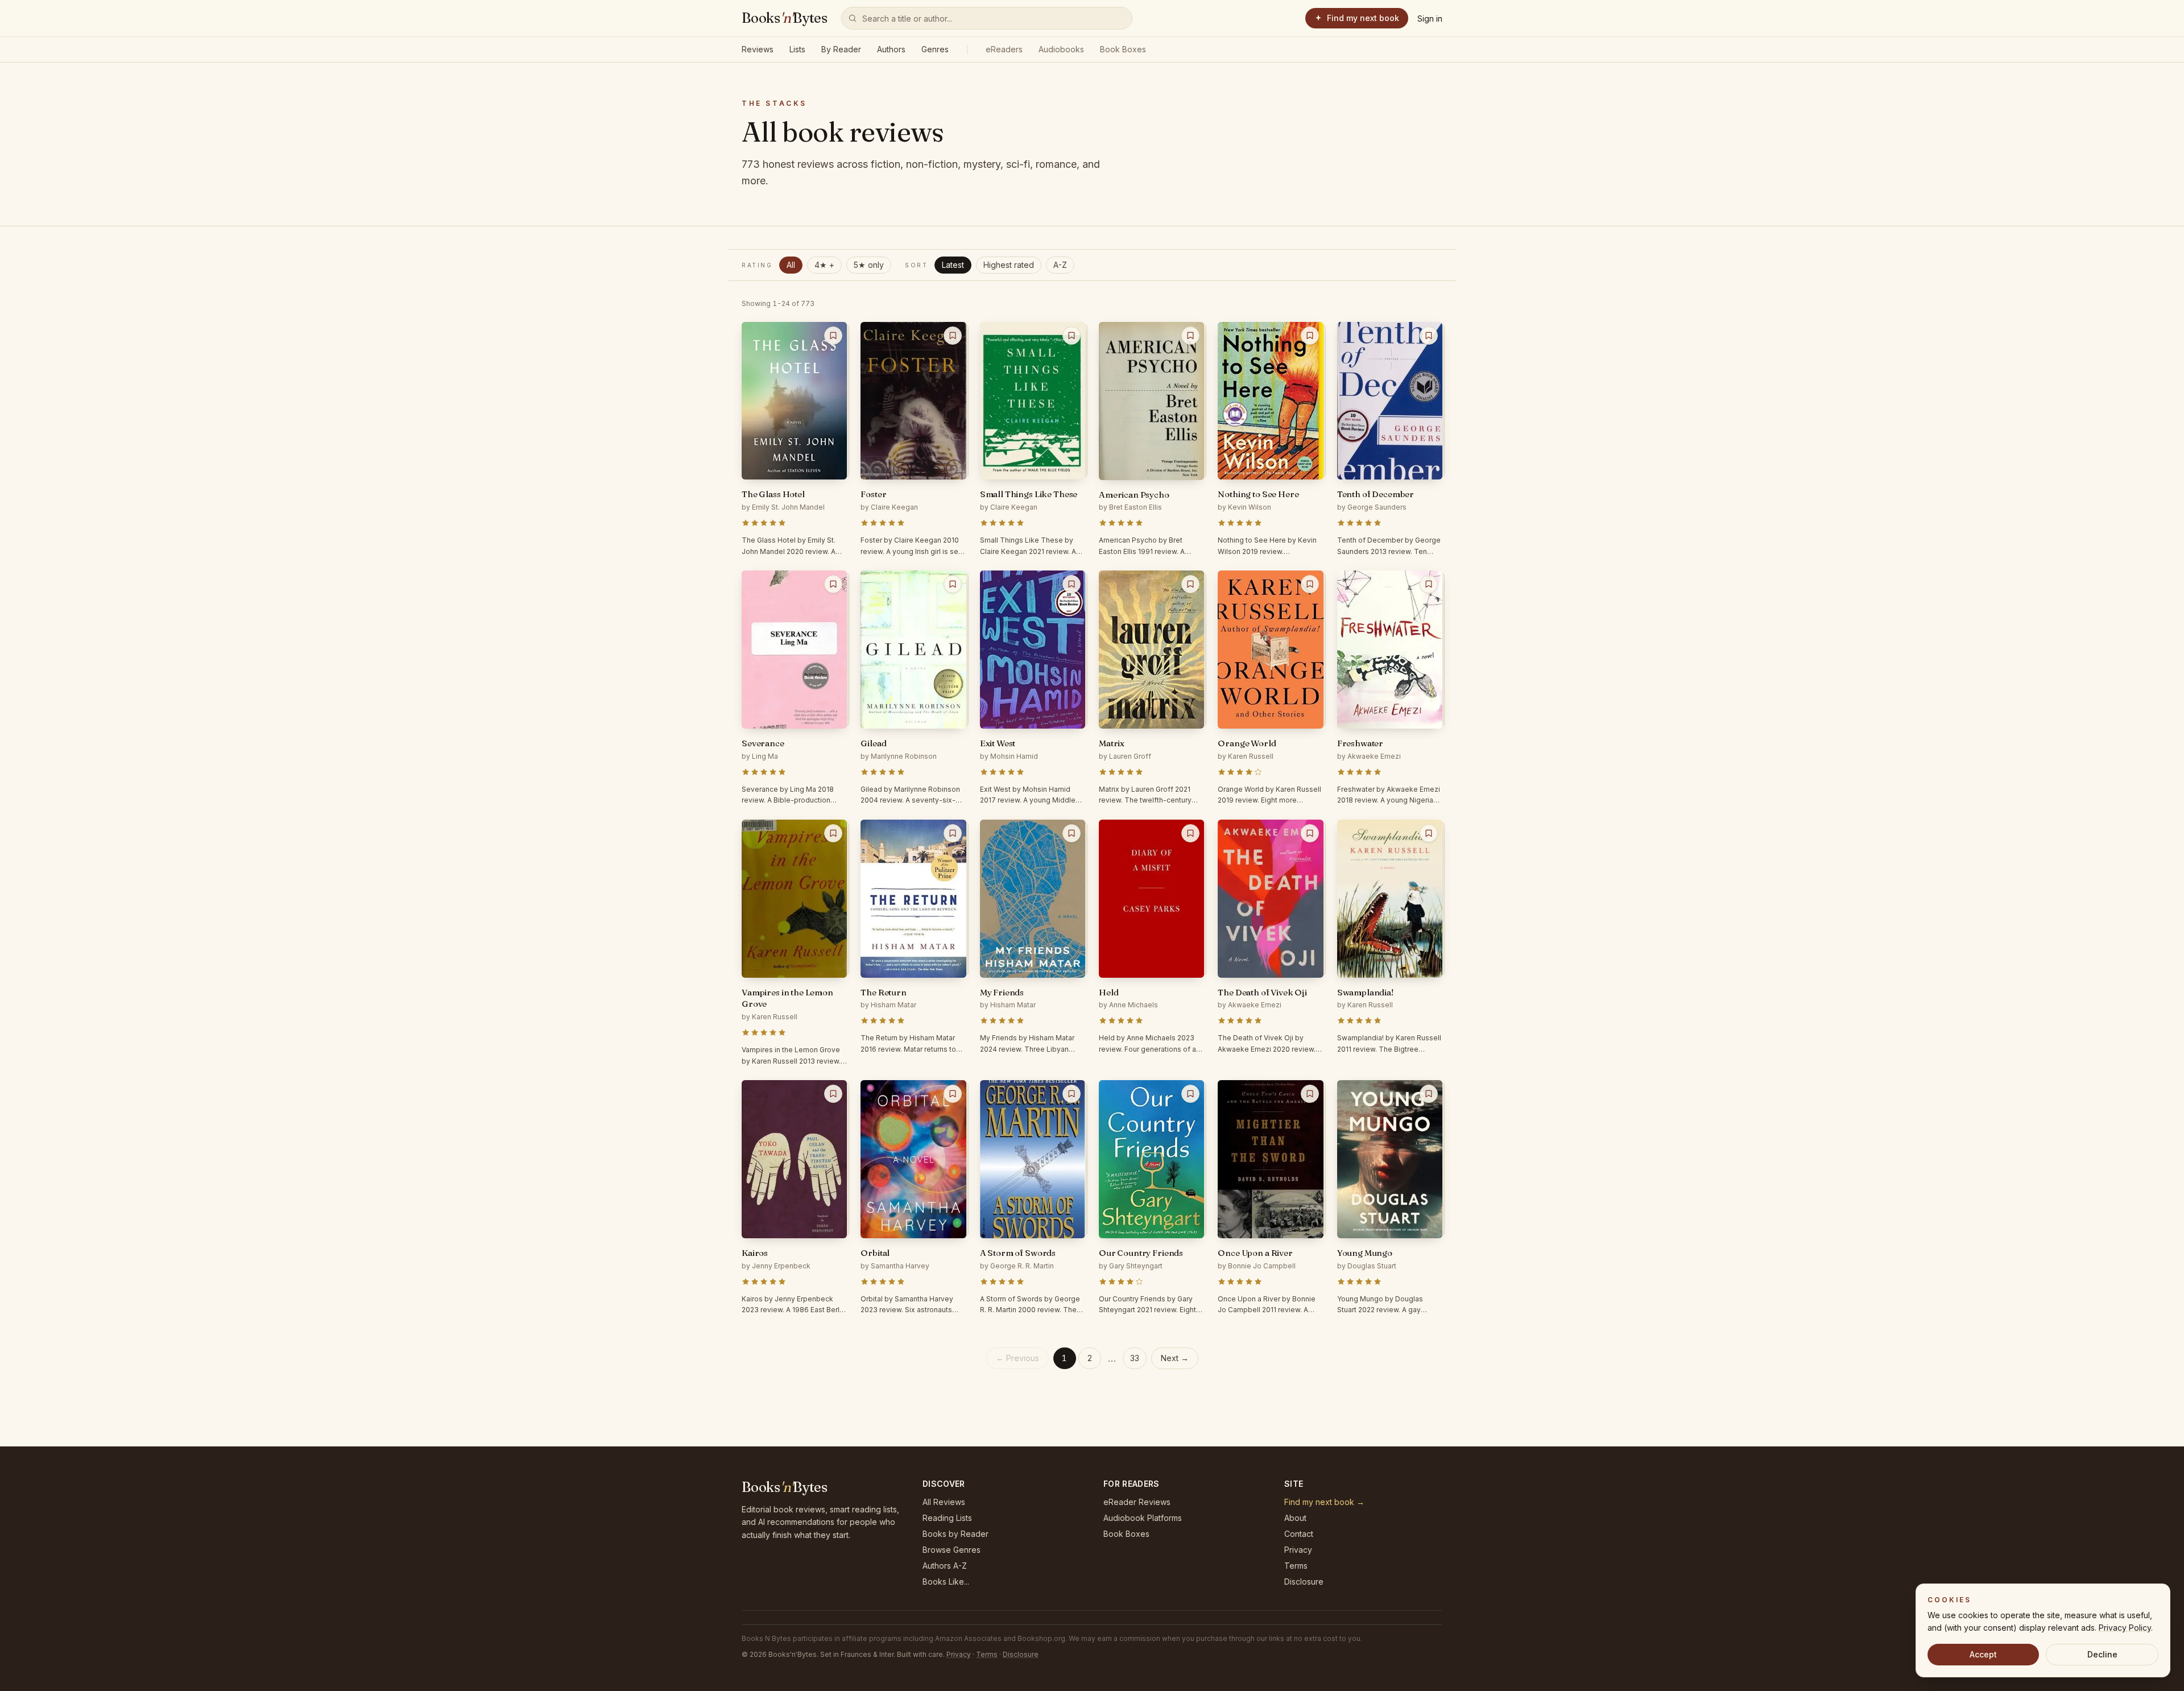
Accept (1983, 1654)
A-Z (1060, 265)
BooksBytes (785, 18)
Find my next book (1363, 18)
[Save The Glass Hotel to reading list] (833, 336)
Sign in (1430, 18)
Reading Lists (947, 1518)
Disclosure (1304, 1582)
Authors (891, 49)
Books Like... (946, 1582)
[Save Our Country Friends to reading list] (1190, 1094)
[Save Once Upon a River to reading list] (1310, 1094)
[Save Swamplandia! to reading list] (1429, 833)
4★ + (824, 265)
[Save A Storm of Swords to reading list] (1072, 1094)
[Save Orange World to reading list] (1310, 584)
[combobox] (987, 18)
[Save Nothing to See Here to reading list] (1310, 336)
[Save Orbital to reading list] (953, 1094)
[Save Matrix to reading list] (1190, 584)
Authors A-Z (945, 1566)
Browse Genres (952, 1550)
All (791, 265)
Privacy (1298, 1550)
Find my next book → (1324, 1502)
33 (1135, 1358)
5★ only (869, 265)
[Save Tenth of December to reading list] (1429, 336)
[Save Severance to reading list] (833, 584)
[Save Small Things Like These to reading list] (1072, 336)
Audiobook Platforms (1143, 1518)
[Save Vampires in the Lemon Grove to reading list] (833, 833)
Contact (1299, 1534)
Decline (2102, 1654)
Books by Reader (955, 1534)
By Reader (841, 49)
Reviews (758, 49)
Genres (935, 49)
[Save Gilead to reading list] (953, 584)
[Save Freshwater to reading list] (1429, 584)
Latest (953, 265)
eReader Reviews (1137, 1502)
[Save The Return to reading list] (953, 833)
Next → (1175, 1358)
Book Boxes (1123, 49)
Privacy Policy (2125, 1628)
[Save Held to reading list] (1190, 833)
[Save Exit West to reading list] (1072, 584)
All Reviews (944, 1502)
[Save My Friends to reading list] (1072, 833)
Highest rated (1009, 265)
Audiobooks (1061, 49)
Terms (1296, 1566)
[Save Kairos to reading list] (833, 1094)
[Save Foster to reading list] (953, 336)
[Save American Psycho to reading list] (1190, 336)
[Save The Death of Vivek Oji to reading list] (1310, 833)
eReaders (1004, 49)
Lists (797, 49)
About (1295, 1518)
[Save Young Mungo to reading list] (1429, 1094)
